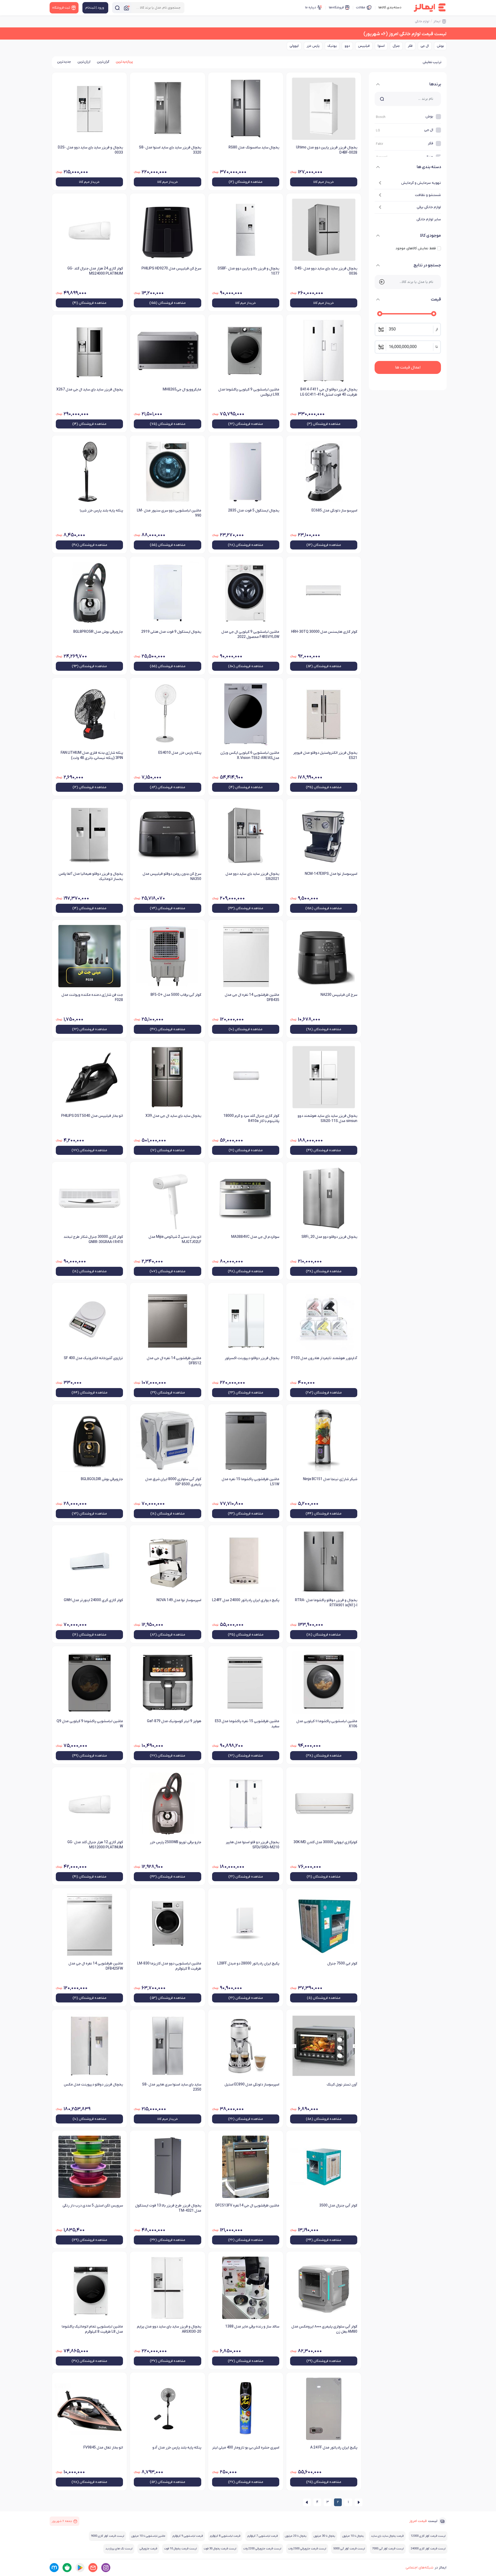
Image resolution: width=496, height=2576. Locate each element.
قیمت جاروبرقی (148, 2549)
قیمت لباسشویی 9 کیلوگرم (188, 2536)
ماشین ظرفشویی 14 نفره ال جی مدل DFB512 (174, 1361)
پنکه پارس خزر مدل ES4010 (180, 753)
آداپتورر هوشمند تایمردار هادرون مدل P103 (324, 1358)
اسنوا (381, 46)
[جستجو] (117, 8)
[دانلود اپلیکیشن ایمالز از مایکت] (54, 2568)
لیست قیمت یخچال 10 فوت (180, 2549)
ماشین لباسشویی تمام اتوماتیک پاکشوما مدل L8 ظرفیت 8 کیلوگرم (92, 2329)
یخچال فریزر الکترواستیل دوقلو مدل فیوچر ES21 (325, 755)
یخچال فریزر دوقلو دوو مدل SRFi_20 (329, 1237)
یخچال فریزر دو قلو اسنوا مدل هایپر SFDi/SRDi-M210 (253, 1845)
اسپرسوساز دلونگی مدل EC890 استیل (252, 2085)
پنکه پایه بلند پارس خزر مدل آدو (177, 2448)
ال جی (425, 46)
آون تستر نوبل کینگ (342, 2085)
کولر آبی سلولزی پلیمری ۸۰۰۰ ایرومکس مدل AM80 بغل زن (324, 2329)
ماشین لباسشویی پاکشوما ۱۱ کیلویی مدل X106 (327, 1724)
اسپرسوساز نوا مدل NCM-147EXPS (331, 874)
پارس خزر (313, 46)
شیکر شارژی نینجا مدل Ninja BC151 (330, 1479)
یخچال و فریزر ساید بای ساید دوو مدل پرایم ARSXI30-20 (169, 2329)
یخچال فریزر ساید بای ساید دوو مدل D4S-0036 (326, 271)
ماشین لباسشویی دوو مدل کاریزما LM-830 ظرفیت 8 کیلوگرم (169, 1966)
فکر (410, 46)
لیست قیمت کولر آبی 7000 (388, 2549)
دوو (347, 46)
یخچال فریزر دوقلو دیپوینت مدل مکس (93, 2085)
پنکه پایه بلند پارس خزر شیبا (101, 511)
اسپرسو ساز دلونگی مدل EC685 (334, 511)
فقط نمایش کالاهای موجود (416, 248)
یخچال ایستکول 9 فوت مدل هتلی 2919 (171, 632)
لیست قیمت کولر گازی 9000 (107, 2536)
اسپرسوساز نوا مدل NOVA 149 (179, 1600)
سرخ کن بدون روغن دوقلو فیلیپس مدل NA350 (172, 876)
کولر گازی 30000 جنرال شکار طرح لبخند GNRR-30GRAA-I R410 (93, 1240)
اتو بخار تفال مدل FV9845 (103, 2448)
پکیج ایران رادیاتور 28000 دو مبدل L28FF (248, 1964)
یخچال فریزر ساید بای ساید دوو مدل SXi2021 (252, 876)
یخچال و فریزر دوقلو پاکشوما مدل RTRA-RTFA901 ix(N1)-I (326, 1603)
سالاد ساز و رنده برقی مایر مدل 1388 (252, 2327)
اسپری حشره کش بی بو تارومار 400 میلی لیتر (246, 2448)
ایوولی (294, 46)
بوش (440, 46)
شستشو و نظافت (428, 195)
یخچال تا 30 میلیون (324, 2536)
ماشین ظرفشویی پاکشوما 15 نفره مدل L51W (250, 1482)
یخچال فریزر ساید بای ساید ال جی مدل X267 (90, 390)
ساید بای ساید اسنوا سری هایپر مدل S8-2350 (172, 2087)
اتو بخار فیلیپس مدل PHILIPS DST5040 (92, 1116)
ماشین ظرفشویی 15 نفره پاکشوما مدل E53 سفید (247, 1724)
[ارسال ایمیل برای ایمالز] (93, 2568)
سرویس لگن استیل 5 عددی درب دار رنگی (93, 2206)
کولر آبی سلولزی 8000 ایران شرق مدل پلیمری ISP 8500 (173, 1482)
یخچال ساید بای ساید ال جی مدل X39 (173, 1116)
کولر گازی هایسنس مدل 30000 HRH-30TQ (324, 632)
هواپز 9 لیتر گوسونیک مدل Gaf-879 (174, 1721)
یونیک (332, 46)
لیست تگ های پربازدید (119, 2549)
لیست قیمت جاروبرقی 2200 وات (262, 2549)
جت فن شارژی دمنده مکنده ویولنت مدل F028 (92, 997)
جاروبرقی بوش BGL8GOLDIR (102, 1479)
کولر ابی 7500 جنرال (342, 1964)
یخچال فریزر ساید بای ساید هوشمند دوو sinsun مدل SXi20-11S (327, 1118)
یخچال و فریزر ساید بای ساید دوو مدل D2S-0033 (90, 150)
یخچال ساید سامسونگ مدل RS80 (254, 148)
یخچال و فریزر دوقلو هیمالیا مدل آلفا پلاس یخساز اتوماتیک (91, 876)
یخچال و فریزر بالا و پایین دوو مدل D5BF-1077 (249, 271)
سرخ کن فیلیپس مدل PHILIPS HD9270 (171, 269)
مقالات (361, 7)
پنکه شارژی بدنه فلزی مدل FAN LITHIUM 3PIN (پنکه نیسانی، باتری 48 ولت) (92, 755)
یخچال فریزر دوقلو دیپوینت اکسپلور (252, 1358)
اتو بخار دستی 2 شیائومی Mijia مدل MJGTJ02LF (175, 1240)
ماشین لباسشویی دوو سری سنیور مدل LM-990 (169, 513)
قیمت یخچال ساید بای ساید (387, 2536)
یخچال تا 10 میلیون (353, 2536)
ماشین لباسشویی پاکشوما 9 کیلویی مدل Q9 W (90, 1724)
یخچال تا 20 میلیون (296, 2536)
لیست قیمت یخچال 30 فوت (220, 2549)
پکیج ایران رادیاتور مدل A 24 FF (334, 2448)
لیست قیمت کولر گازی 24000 (428, 2549)
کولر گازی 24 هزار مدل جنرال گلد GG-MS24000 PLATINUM (95, 271)
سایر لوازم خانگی (429, 219)
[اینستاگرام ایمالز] (106, 2568)
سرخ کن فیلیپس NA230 (339, 995)
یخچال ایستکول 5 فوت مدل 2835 (254, 511)
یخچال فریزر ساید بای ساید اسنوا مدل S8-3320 (170, 150)
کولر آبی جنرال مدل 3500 (338, 2206)
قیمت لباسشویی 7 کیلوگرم (263, 2536)
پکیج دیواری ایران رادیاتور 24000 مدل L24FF (246, 1600)
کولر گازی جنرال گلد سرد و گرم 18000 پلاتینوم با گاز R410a (251, 1118)
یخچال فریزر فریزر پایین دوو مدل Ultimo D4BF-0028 (327, 150)
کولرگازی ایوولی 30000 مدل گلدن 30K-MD (325, 1842)
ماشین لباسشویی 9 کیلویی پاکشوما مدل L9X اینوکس (249, 392)
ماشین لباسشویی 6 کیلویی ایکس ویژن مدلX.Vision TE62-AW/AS (250, 755)
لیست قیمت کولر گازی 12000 (428, 2536)
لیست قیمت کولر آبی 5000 (349, 2549)
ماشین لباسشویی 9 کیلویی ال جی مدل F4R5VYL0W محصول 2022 (250, 634)
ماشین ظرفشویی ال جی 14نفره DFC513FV (247, 2206)
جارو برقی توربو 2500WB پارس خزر (175, 1842)
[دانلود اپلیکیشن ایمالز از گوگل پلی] (80, 2568)
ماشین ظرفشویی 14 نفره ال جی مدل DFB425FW (96, 1966)
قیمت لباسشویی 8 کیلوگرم (225, 2536)
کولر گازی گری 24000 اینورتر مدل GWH (93, 1600)
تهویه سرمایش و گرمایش (421, 183)
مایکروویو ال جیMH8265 (182, 390)
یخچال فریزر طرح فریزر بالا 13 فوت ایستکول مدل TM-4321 (168, 2208)
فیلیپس (364, 46)
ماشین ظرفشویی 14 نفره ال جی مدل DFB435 (252, 997)
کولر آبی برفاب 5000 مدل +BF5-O (176, 995)
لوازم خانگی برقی (429, 207)
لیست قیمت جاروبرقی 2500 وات (307, 2549)
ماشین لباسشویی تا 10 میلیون (148, 2536)
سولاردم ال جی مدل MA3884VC (255, 1237)
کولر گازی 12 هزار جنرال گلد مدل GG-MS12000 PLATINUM (95, 1845)
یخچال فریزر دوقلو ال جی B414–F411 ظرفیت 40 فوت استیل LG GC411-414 (329, 392)
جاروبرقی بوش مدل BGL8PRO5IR (98, 632)
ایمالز (437, 21)
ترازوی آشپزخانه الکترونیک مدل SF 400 (93, 1358)
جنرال (396, 46)
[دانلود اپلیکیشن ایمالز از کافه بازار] (67, 2568)
